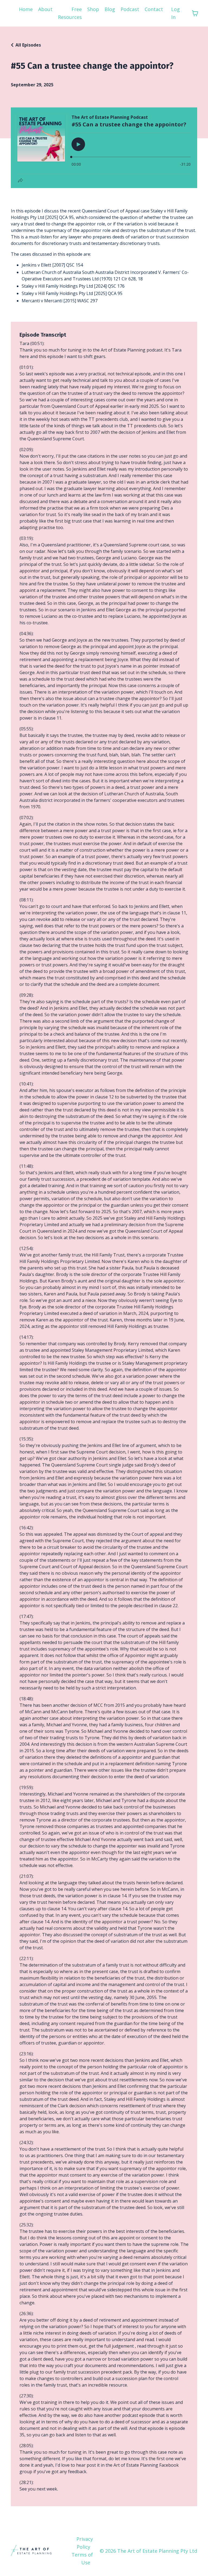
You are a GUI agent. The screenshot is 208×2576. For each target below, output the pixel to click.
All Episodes (28, 45)
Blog (110, 9)
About (45, 9)
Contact (154, 9)
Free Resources (70, 13)
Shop (93, 9)
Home (26, 9)
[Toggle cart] (195, 13)
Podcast (130, 9)
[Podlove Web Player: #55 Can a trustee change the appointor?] (104, 148)
